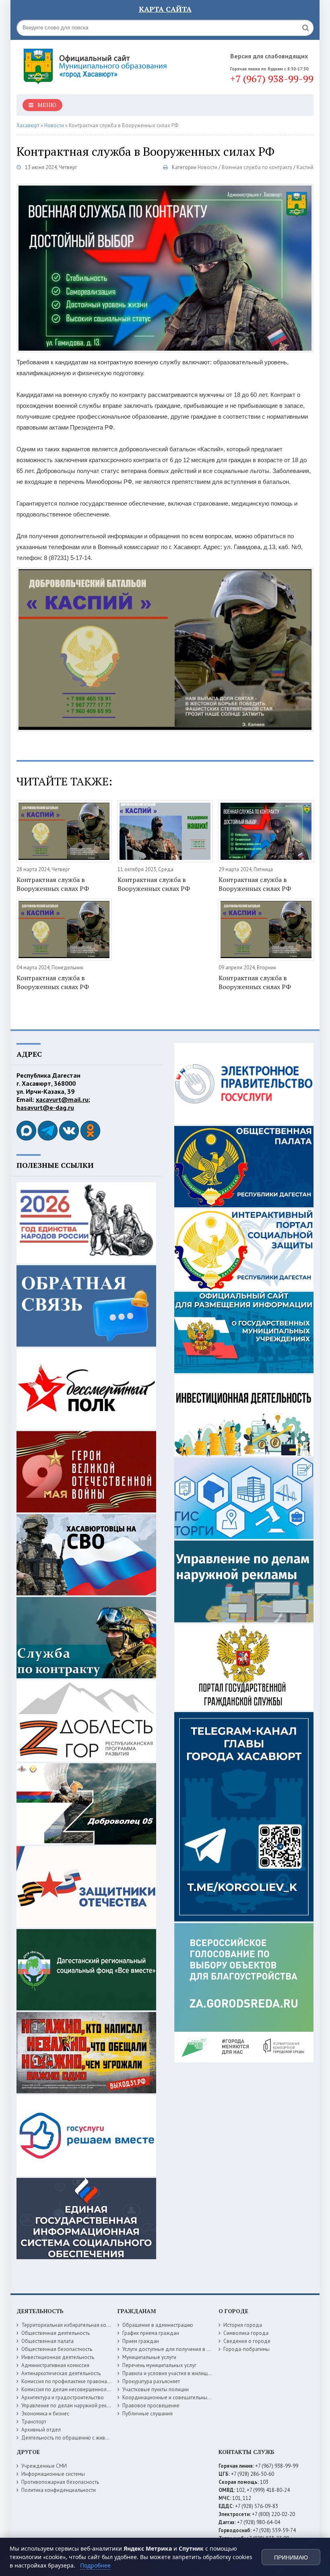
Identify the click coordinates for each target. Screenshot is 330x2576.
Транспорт (34, 2422)
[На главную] (97, 64)
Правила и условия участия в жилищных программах (185, 2373)
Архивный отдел (41, 2430)
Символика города (246, 2333)
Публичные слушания (147, 2414)
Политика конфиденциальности (59, 2490)
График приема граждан (151, 2333)
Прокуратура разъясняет (151, 2381)
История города (243, 2325)
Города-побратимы (246, 2349)
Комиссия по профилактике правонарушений (74, 2381)
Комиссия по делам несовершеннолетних (71, 2389)
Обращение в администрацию (158, 2325)
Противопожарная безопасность (60, 2482)
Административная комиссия (55, 2365)
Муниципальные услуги (149, 2357)
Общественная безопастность (57, 2349)
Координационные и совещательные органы (175, 2397)
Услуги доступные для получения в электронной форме (188, 2349)
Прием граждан (141, 2341)
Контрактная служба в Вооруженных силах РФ (53, 884)
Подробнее (95, 2565)
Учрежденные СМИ (44, 2466)
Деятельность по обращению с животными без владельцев (92, 2438)
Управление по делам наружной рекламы (70, 2406)
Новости (207, 167)
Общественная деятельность (56, 2333)
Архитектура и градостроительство (63, 2397)
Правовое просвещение (151, 2406)
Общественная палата (47, 2341)
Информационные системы (53, 2474)
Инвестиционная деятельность (58, 2357)
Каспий (305, 167)
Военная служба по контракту (257, 167)
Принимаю (291, 2557)
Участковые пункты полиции (156, 2389)
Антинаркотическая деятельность (61, 2373)
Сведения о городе (247, 2341)
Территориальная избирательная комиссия (72, 2325)
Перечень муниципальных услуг (159, 2365)
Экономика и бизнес (45, 2414)
